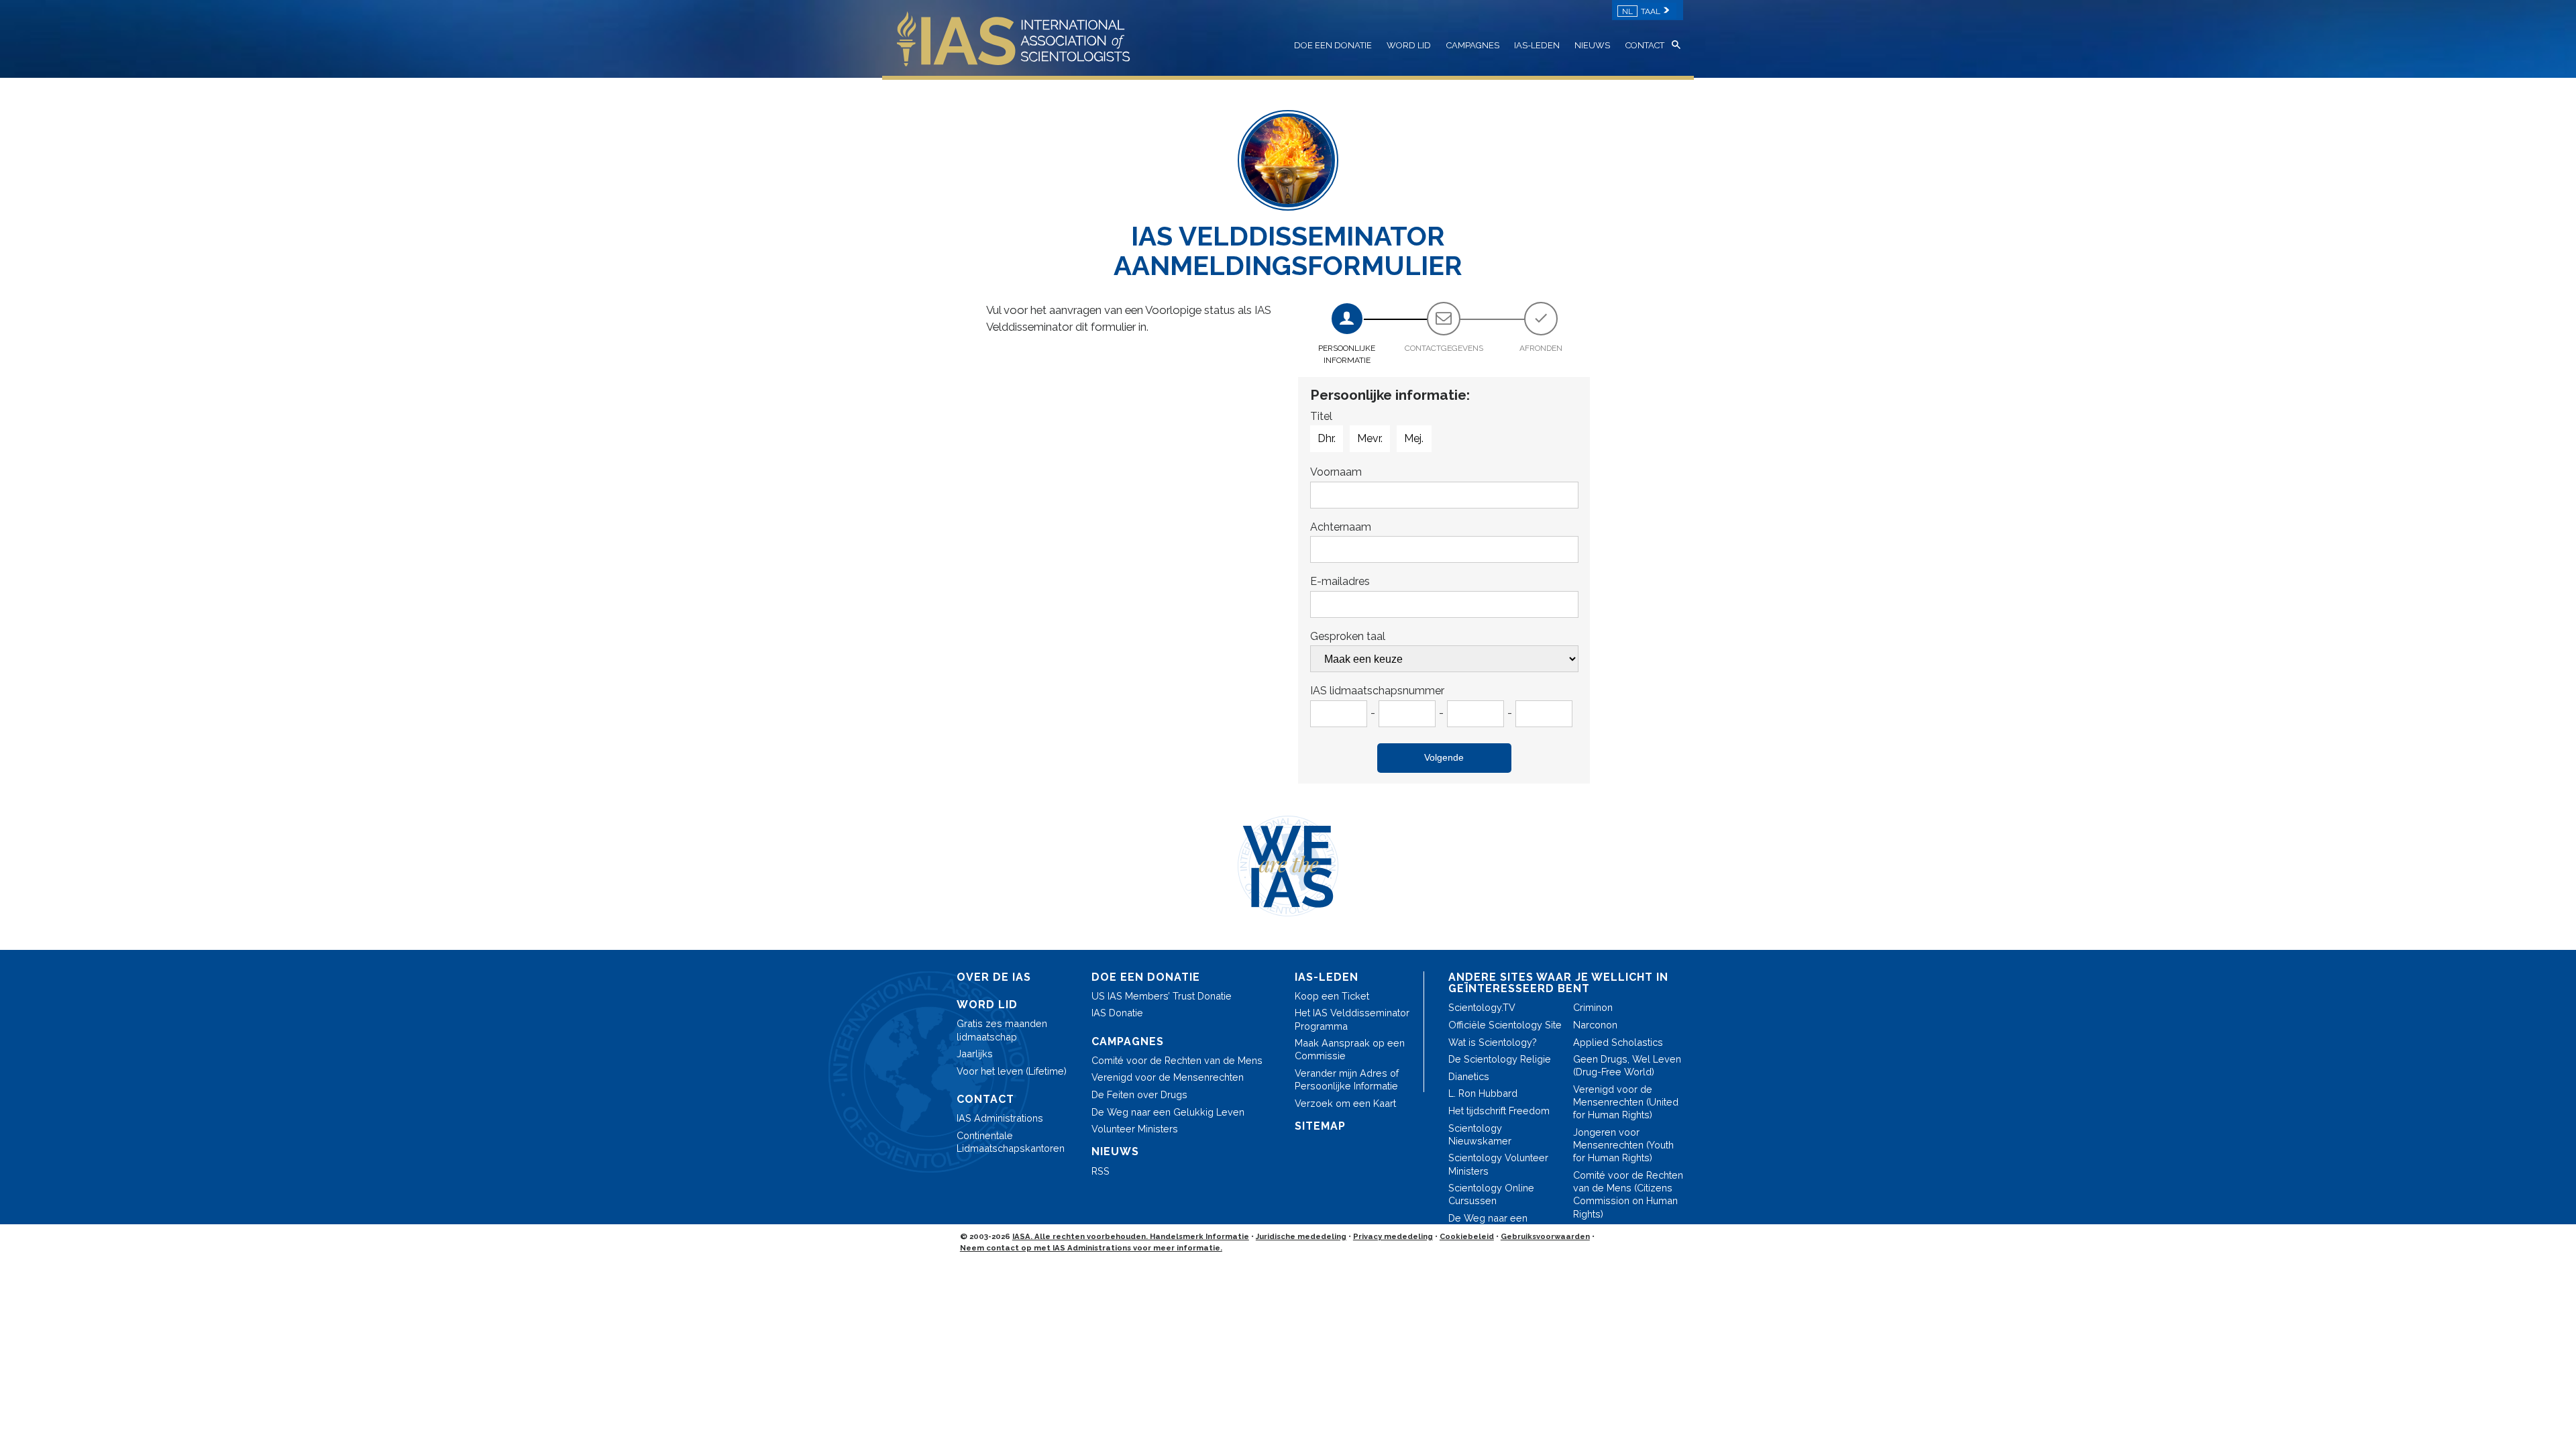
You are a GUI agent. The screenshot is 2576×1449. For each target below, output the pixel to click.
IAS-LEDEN (1537, 45)
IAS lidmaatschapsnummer (1377, 691)
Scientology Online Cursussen (1491, 1194)
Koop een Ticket (1332, 996)
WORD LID (1409, 45)
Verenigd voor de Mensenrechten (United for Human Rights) (1626, 1102)
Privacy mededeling (1393, 1236)
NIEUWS (1592, 45)
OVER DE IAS (994, 977)
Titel (1321, 416)
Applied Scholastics (1618, 1042)
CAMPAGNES (1473, 45)
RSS (1101, 1171)
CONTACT (1645, 45)
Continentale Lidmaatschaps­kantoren (1011, 1142)
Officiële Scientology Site (1505, 1025)
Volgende (1444, 757)
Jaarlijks (975, 1054)
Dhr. (1327, 438)
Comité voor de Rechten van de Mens (1177, 1060)
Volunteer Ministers (1135, 1129)
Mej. (1414, 438)
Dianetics (1469, 1076)
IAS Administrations (1000, 1118)
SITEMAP (1320, 1126)
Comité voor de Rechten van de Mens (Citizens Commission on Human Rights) (1628, 1194)
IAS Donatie (1117, 1013)
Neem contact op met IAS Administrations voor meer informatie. (1091, 1248)
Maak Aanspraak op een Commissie (1350, 1049)
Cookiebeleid (1467, 1236)
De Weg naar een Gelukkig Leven (1168, 1112)
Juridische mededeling (1301, 1236)
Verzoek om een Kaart (1345, 1103)
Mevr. (1370, 438)
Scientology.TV (1482, 1007)
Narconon (1595, 1025)
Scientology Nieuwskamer (1480, 1134)
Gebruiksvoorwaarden (1545, 1236)
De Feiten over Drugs (1139, 1094)
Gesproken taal (1348, 636)
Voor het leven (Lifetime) (1012, 1071)
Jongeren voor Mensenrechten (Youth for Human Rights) (1623, 1145)
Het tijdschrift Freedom (1499, 1111)
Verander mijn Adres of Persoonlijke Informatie (1347, 1079)
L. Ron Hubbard (1483, 1093)
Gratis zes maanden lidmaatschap (1002, 1030)
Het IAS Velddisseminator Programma (1352, 1019)
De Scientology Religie (1500, 1059)
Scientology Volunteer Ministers (1498, 1164)
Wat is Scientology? (1493, 1042)
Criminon (1593, 1007)
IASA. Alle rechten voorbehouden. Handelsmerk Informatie (1131, 1236)
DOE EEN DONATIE (1333, 45)
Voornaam (1336, 472)
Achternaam (1341, 527)
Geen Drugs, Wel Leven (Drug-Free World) (1627, 1065)
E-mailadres (1340, 581)
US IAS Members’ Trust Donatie (1162, 996)
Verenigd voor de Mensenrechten (1168, 1077)
